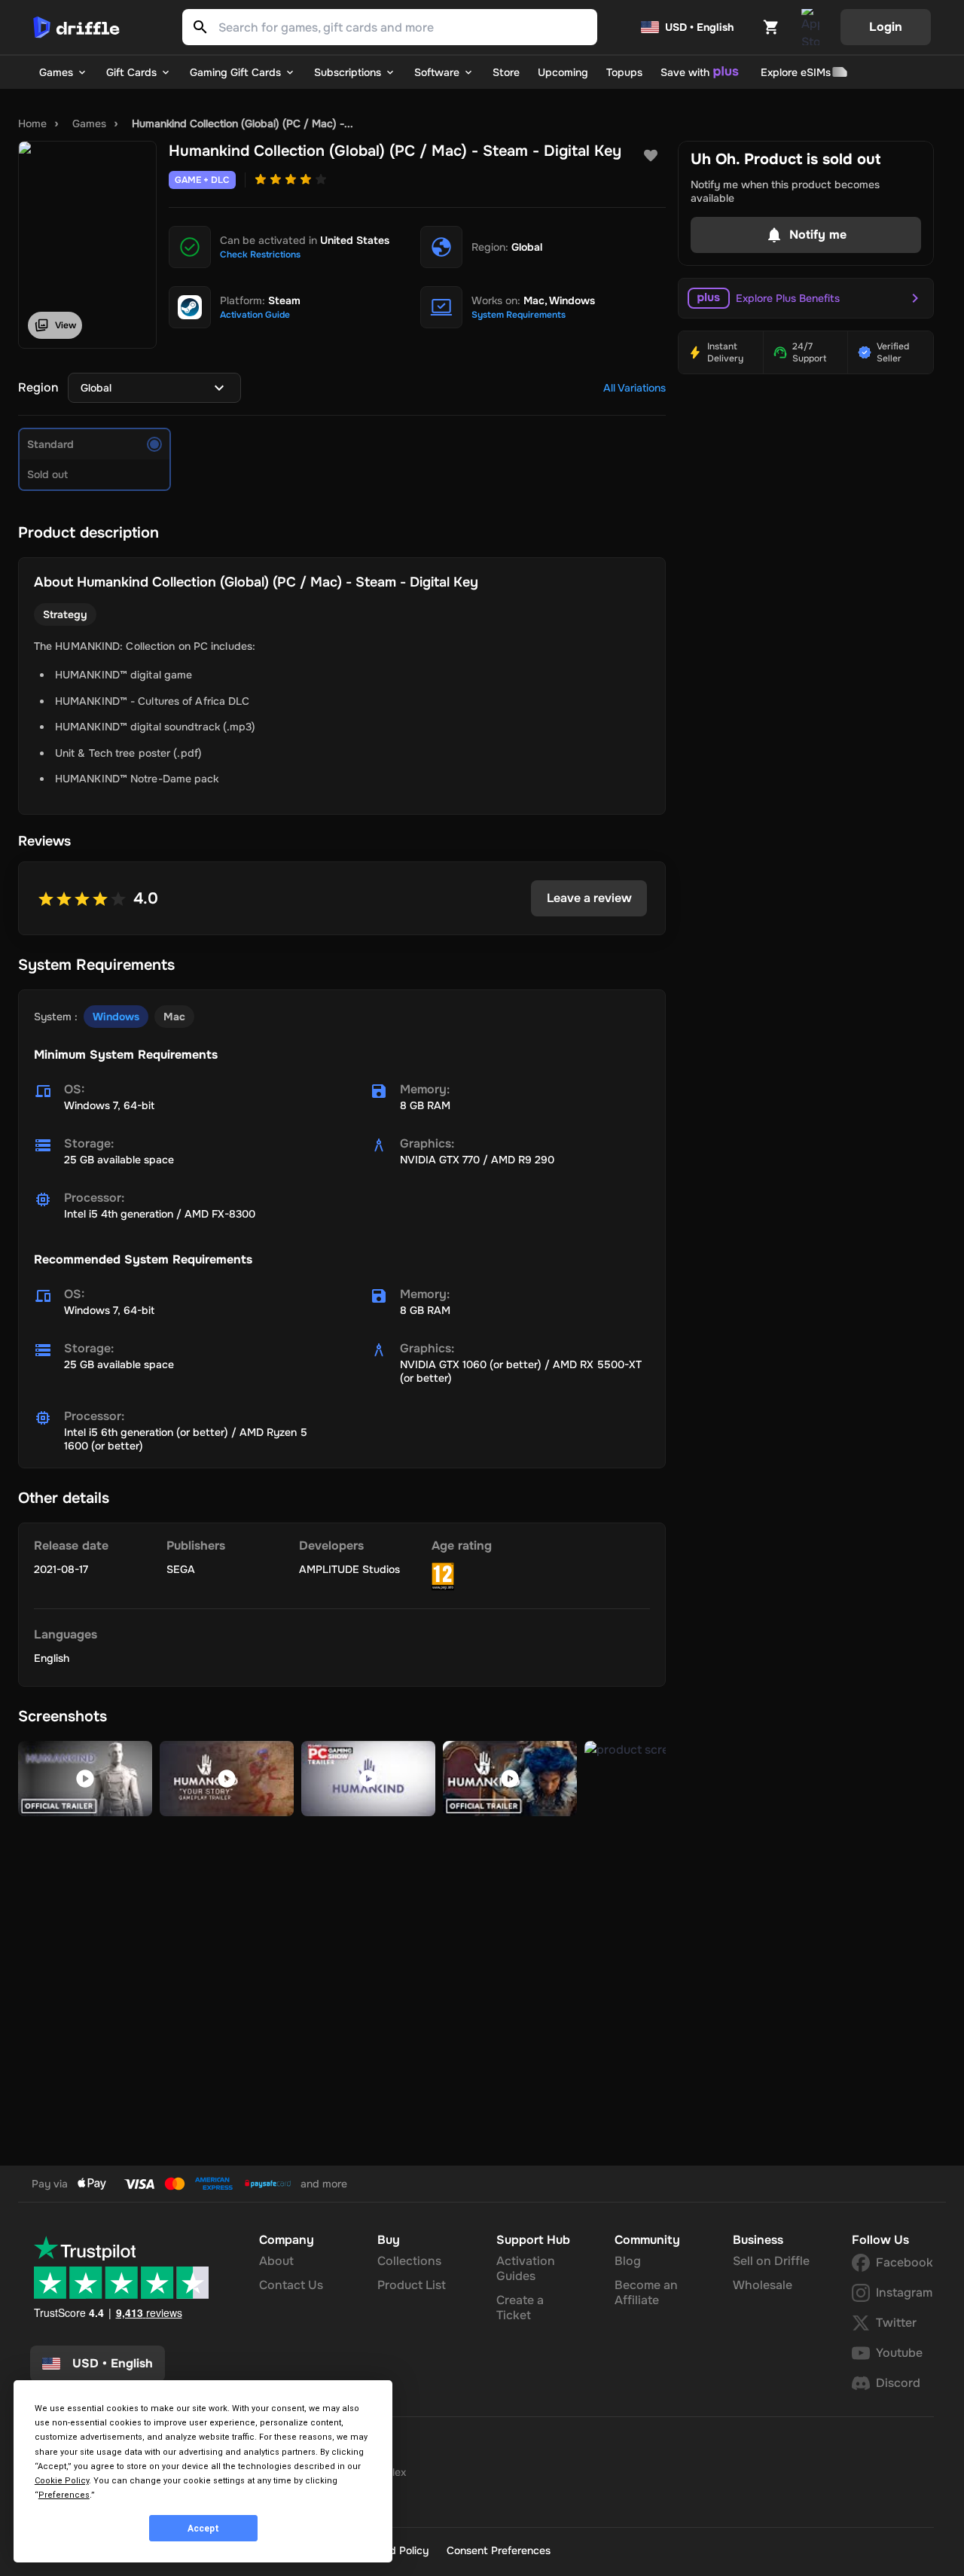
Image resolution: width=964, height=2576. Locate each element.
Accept (203, 2529)
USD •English (113, 2363)
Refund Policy (395, 2550)
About (276, 2261)
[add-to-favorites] (651, 156)
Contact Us (291, 2285)
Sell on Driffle (771, 2261)
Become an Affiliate (646, 2292)
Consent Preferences (499, 2550)
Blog (628, 2261)
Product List (412, 2285)
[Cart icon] (771, 27)
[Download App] (810, 27)
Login (886, 27)
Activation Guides (526, 2268)
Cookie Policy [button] (62, 2481)
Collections (409, 2261)
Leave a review (589, 898)
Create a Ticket (520, 2308)
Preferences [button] (64, 2495)
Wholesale (763, 2285)
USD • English (699, 27)
